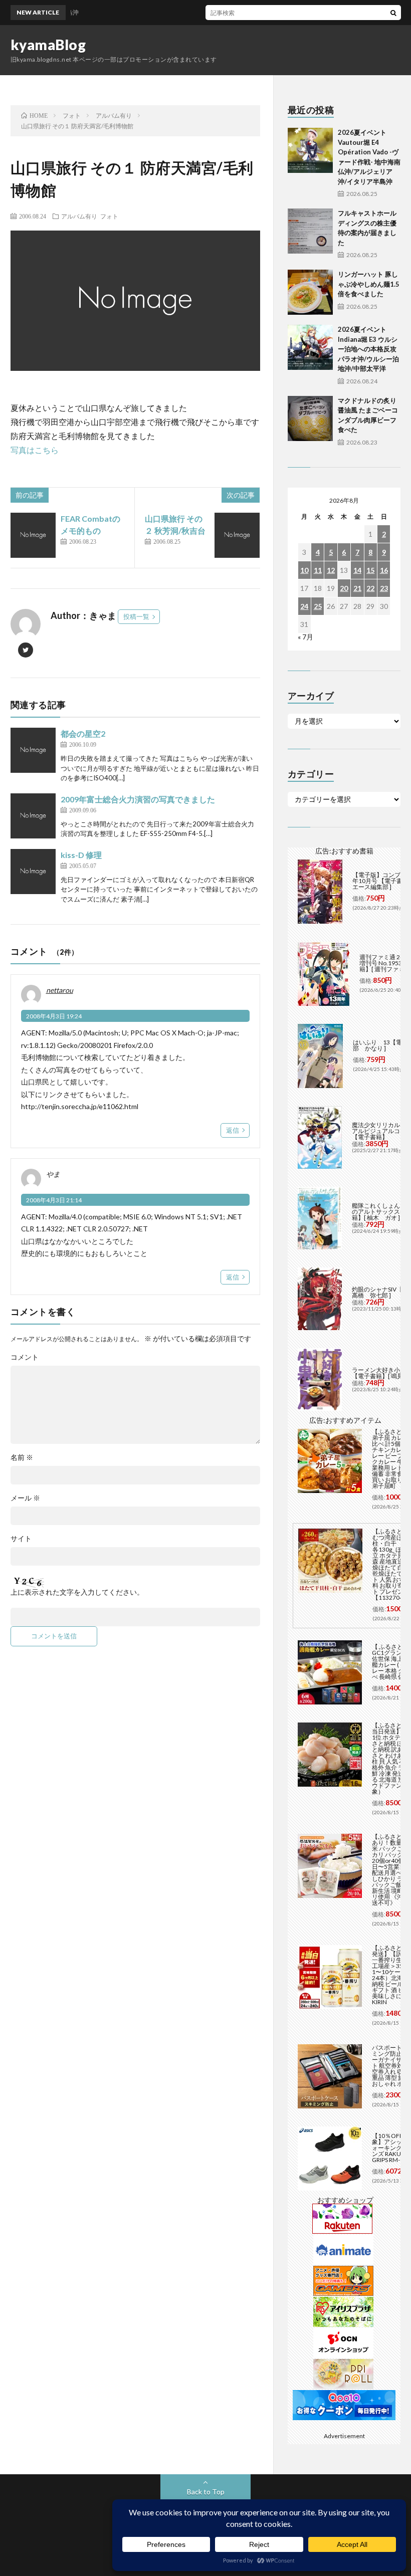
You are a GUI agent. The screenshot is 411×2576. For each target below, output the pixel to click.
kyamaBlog (48, 45)
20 (344, 588)
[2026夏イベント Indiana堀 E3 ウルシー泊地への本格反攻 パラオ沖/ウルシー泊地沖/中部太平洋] (310, 347)
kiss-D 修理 (81, 855)
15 (370, 570)
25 (318, 606)
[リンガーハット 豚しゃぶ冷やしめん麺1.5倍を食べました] (310, 292)
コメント (25, 1357)
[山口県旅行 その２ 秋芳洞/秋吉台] (237, 535)
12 (331, 570)
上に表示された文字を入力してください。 (77, 1592)
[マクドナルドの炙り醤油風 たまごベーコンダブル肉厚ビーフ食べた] (310, 418)
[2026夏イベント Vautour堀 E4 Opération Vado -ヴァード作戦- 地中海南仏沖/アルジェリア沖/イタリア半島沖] (310, 150)
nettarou (60, 990)
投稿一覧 (136, 616)
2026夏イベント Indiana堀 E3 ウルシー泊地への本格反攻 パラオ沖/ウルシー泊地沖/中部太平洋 (368, 349)
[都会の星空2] (33, 750)
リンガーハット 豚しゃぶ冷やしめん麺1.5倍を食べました (369, 284)
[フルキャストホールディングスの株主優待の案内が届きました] (310, 231)
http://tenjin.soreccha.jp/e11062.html (80, 1106)
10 (304, 570)
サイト (21, 1539)
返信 (233, 1130)
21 (357, 588)
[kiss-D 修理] (33, 872)
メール (25, 1498)
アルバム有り (79, 216)
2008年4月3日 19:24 (54, 1016)
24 (304, 606)
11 (318, 570)
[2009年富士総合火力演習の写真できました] (33, 816)
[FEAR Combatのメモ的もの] (33, 535)
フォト (109, 216)
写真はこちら (35, 450)
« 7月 (305, 637)
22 (370, 588)
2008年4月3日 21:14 (54, 1200)
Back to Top (206, 2492)
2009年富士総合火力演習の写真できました (138, 799)
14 (357, 570)
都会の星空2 (83, 733)
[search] (393, 13)
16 (384, 570)
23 (384, 588)
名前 (22, 1457)
